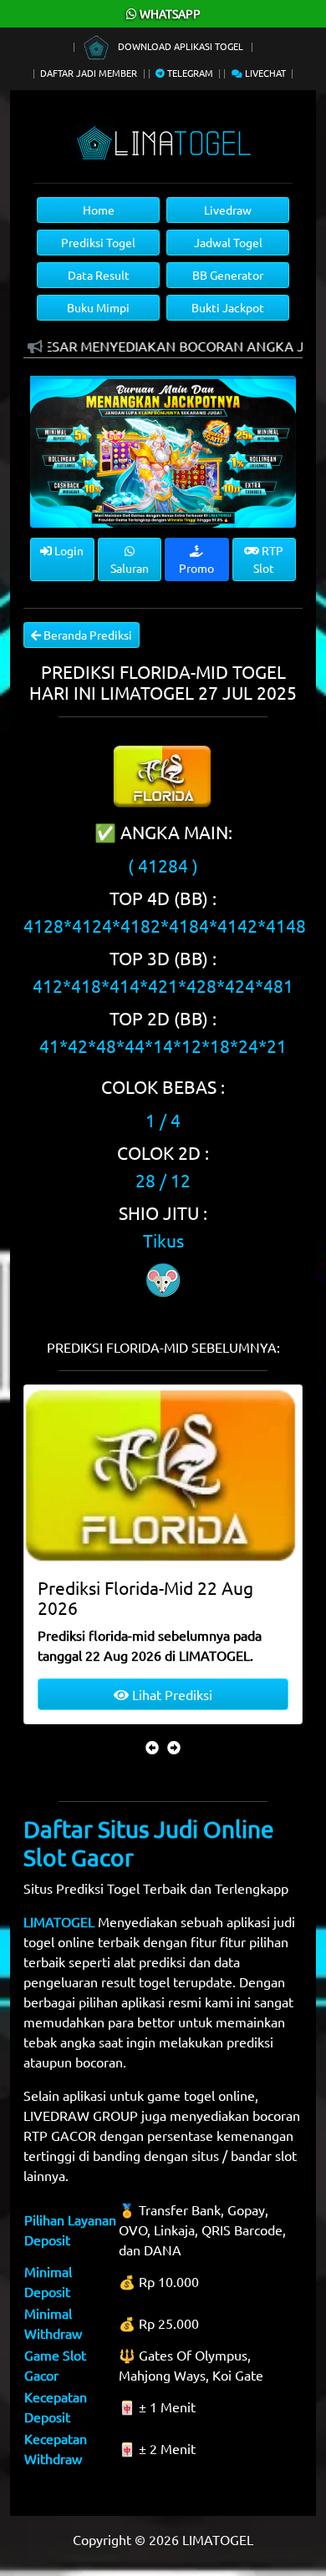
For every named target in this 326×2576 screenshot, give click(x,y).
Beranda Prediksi (87, 635)
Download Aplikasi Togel (181, 46)
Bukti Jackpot (228, 307)
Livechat (264, 73)
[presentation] (152, 1747)
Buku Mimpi (98, 307)
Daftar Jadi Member (89, 73)
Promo (196, 568)
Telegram (189, 73)
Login (68, 550)
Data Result (99, 275)
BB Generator (228, 275)
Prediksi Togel (98, 242)
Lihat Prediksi (171, 1694)
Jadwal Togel (228, 242)
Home (99, 210)
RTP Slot (268, 559)
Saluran (130, 568)
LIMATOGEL (59, 1921)
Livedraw (228, 210)
